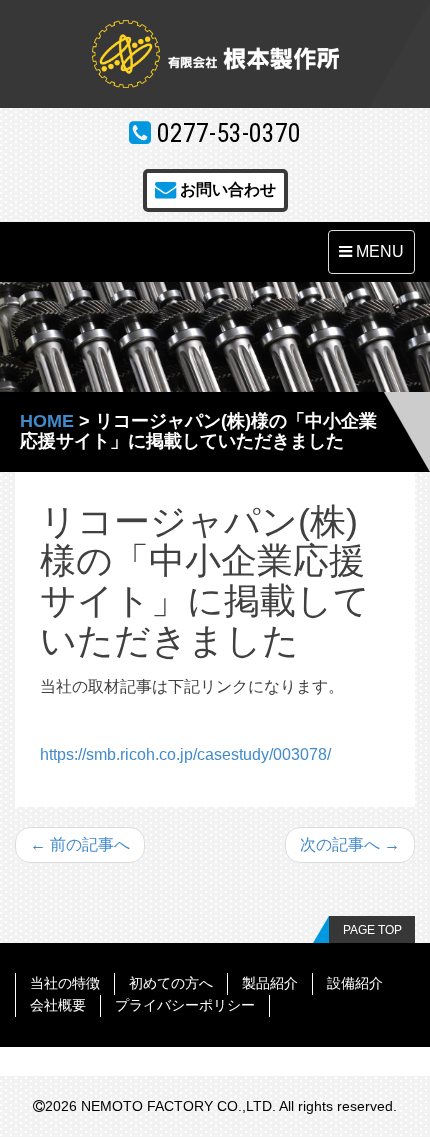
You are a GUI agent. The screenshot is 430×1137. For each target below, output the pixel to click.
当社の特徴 (65, 983)
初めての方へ (171, 983)
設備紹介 (355, 983)
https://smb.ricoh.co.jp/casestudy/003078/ (185, 754)
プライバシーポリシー (185, 1005)
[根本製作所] (215, 54)
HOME (47, 421)
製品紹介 (270, 983)
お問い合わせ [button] (226, 189)
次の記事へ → (350, 844)
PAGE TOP (372, 930)
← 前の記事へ (80, 844)
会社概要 (58, 1005)
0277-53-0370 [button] (226, 133)
